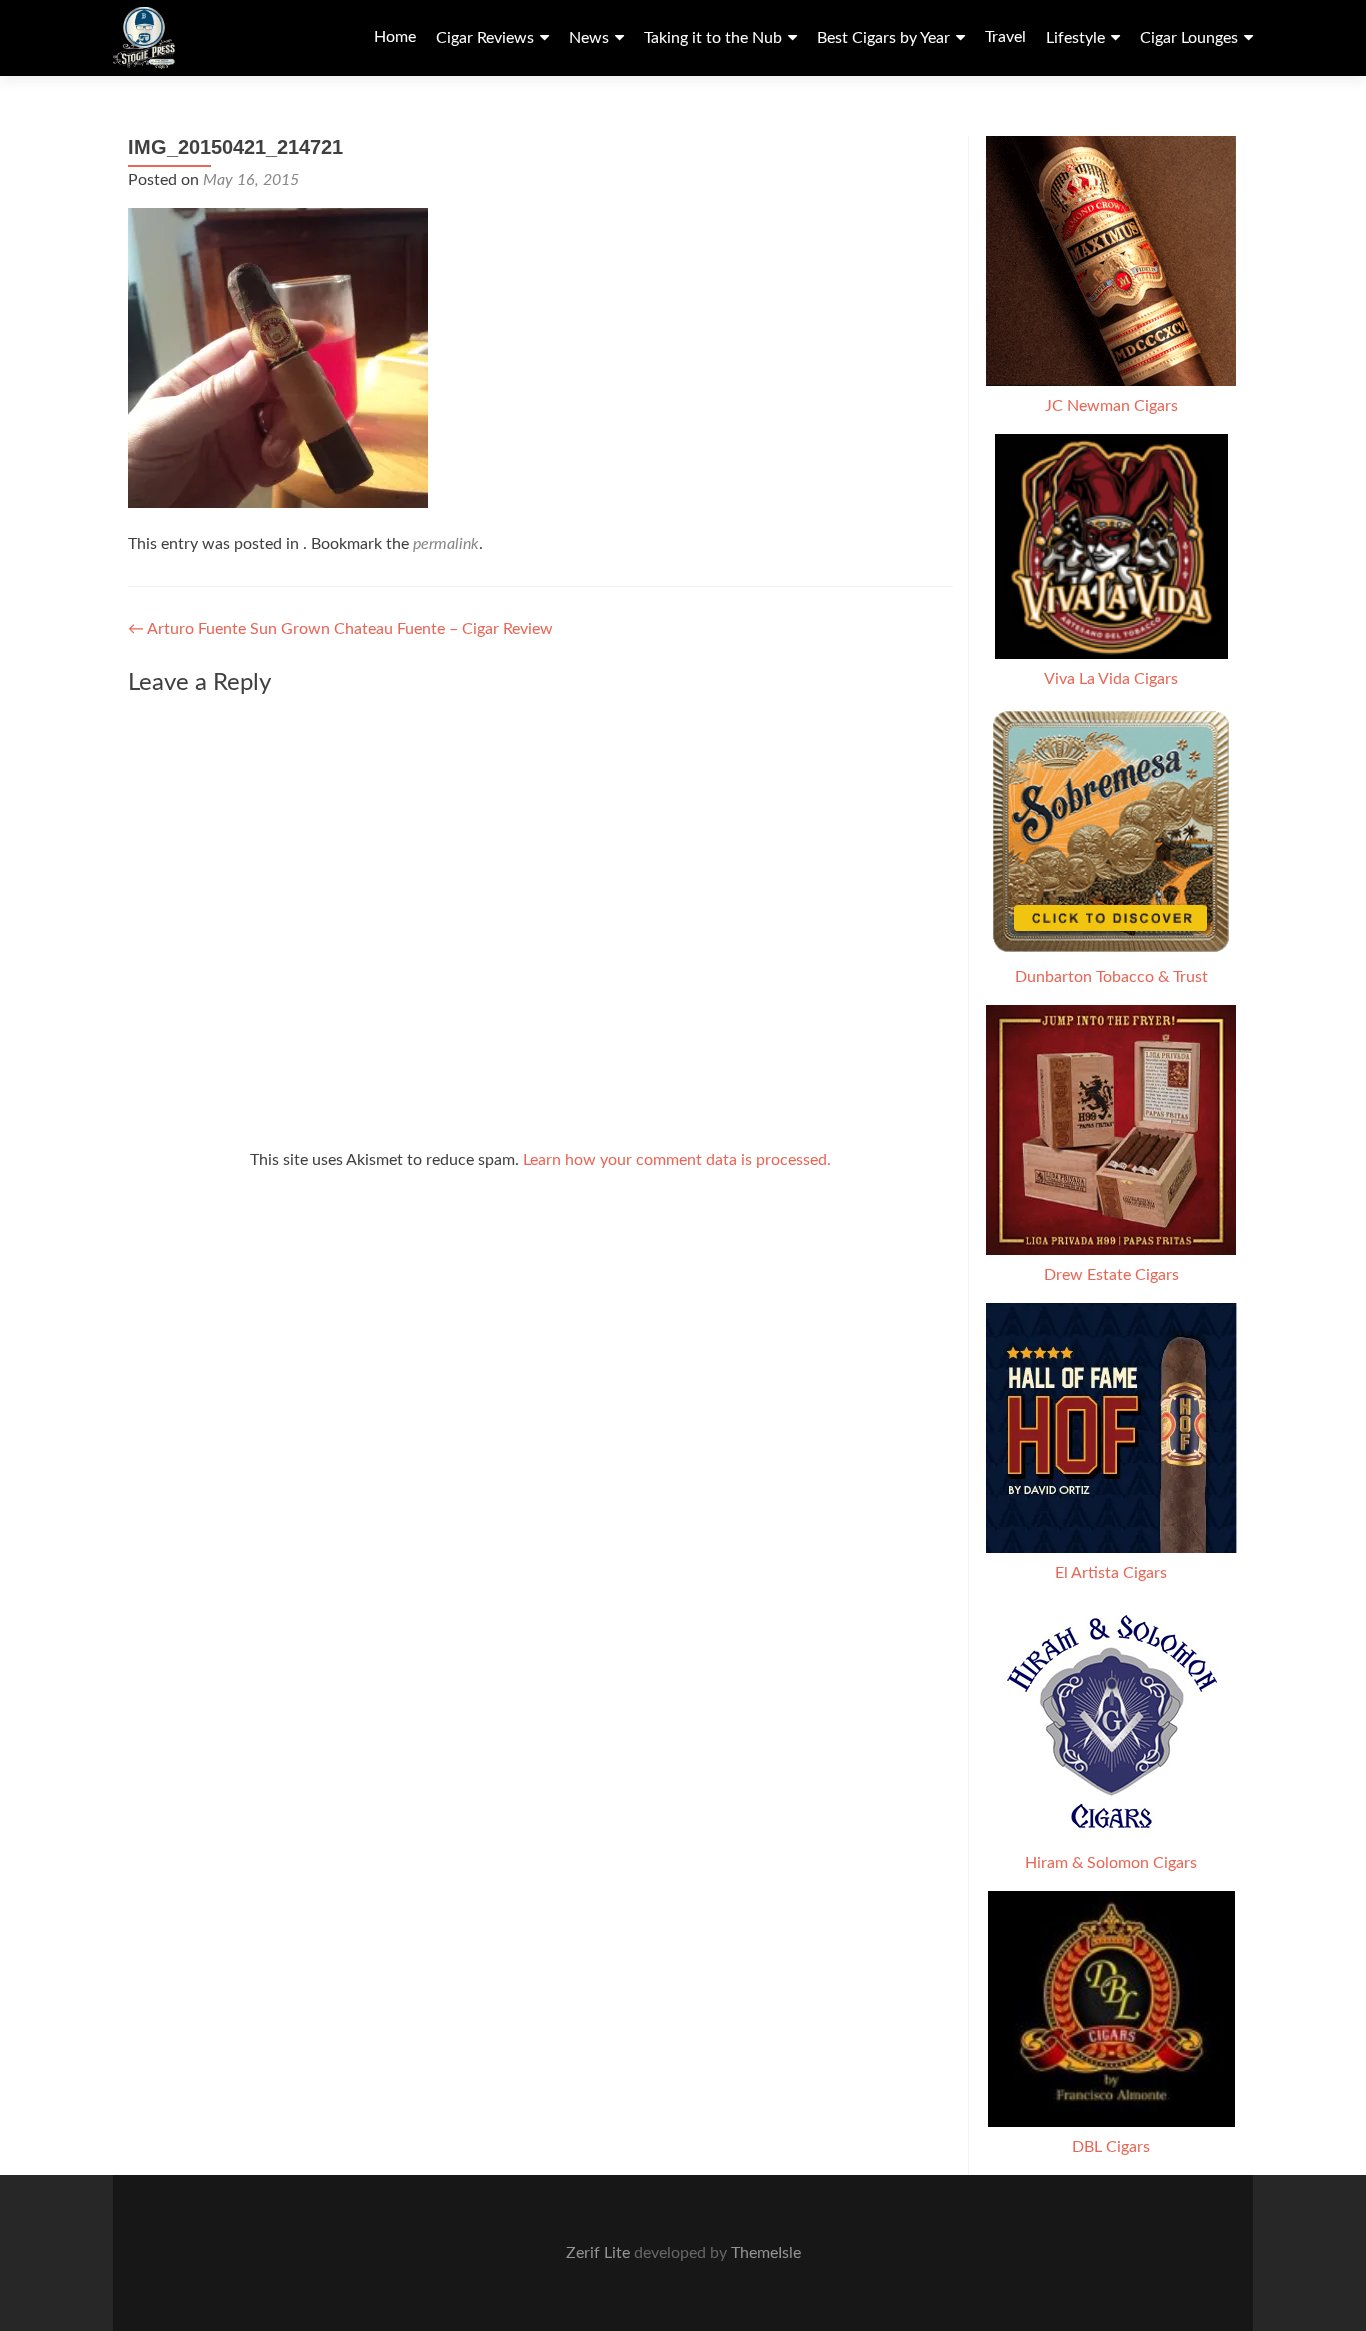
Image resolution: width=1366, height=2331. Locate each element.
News (589, 38)
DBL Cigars (1111, 2147)
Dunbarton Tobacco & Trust (1111, 977)
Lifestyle (1075, 38)
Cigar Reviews (485, 38)
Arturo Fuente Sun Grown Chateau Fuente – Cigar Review (340, 629)
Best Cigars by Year (883, 38)
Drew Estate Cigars (1111, 1275)
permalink (446, 544)
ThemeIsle (766, 2253)
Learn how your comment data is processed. (677, 1160)
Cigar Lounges (1189, 38)
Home (395, 37)
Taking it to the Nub (713, 38)
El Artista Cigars (1111, 1573)
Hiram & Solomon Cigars (1111, 1863)
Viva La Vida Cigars (1111, 679)
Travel (1005, 37)
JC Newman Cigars (1111, 406)
